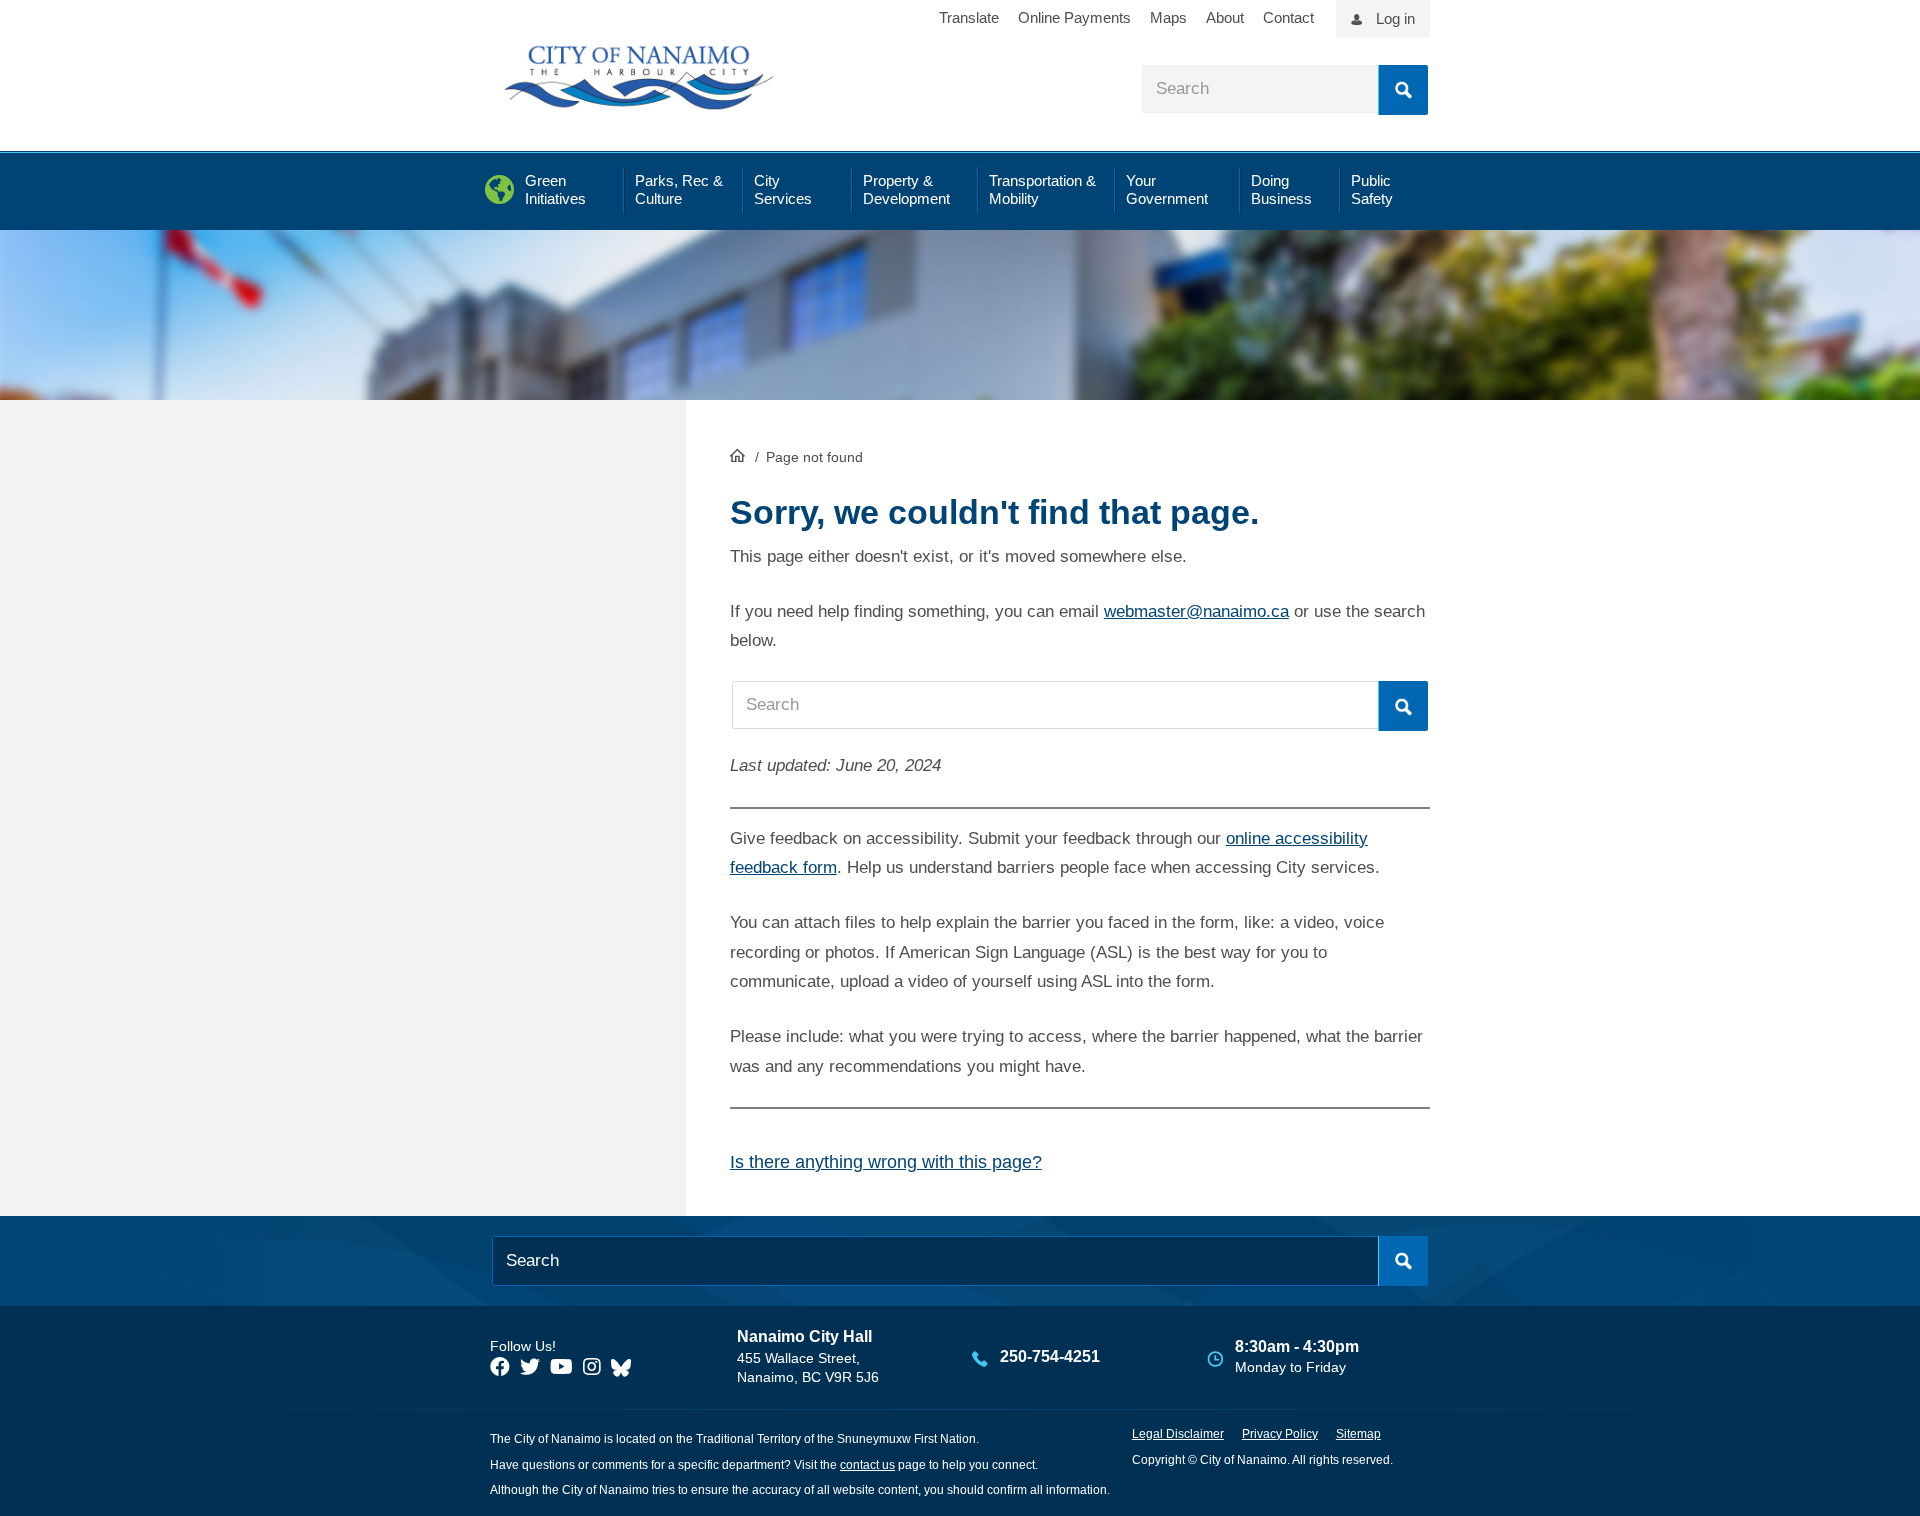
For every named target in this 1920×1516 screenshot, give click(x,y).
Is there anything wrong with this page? (886, 1162)
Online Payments (1074, 17)
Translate (969, 17)
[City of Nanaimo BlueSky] (626, 1367)
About (1225, 17)
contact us (867, 1465)
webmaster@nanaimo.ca (1196, 611)
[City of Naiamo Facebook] (500, 1367)
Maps (1168, 17)
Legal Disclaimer (1178, 1434)
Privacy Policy (1280, 1434)
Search (1403, 90)
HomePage (737, 455)
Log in (1395, 18)
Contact (1288, 17)
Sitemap (1358, 1434)
